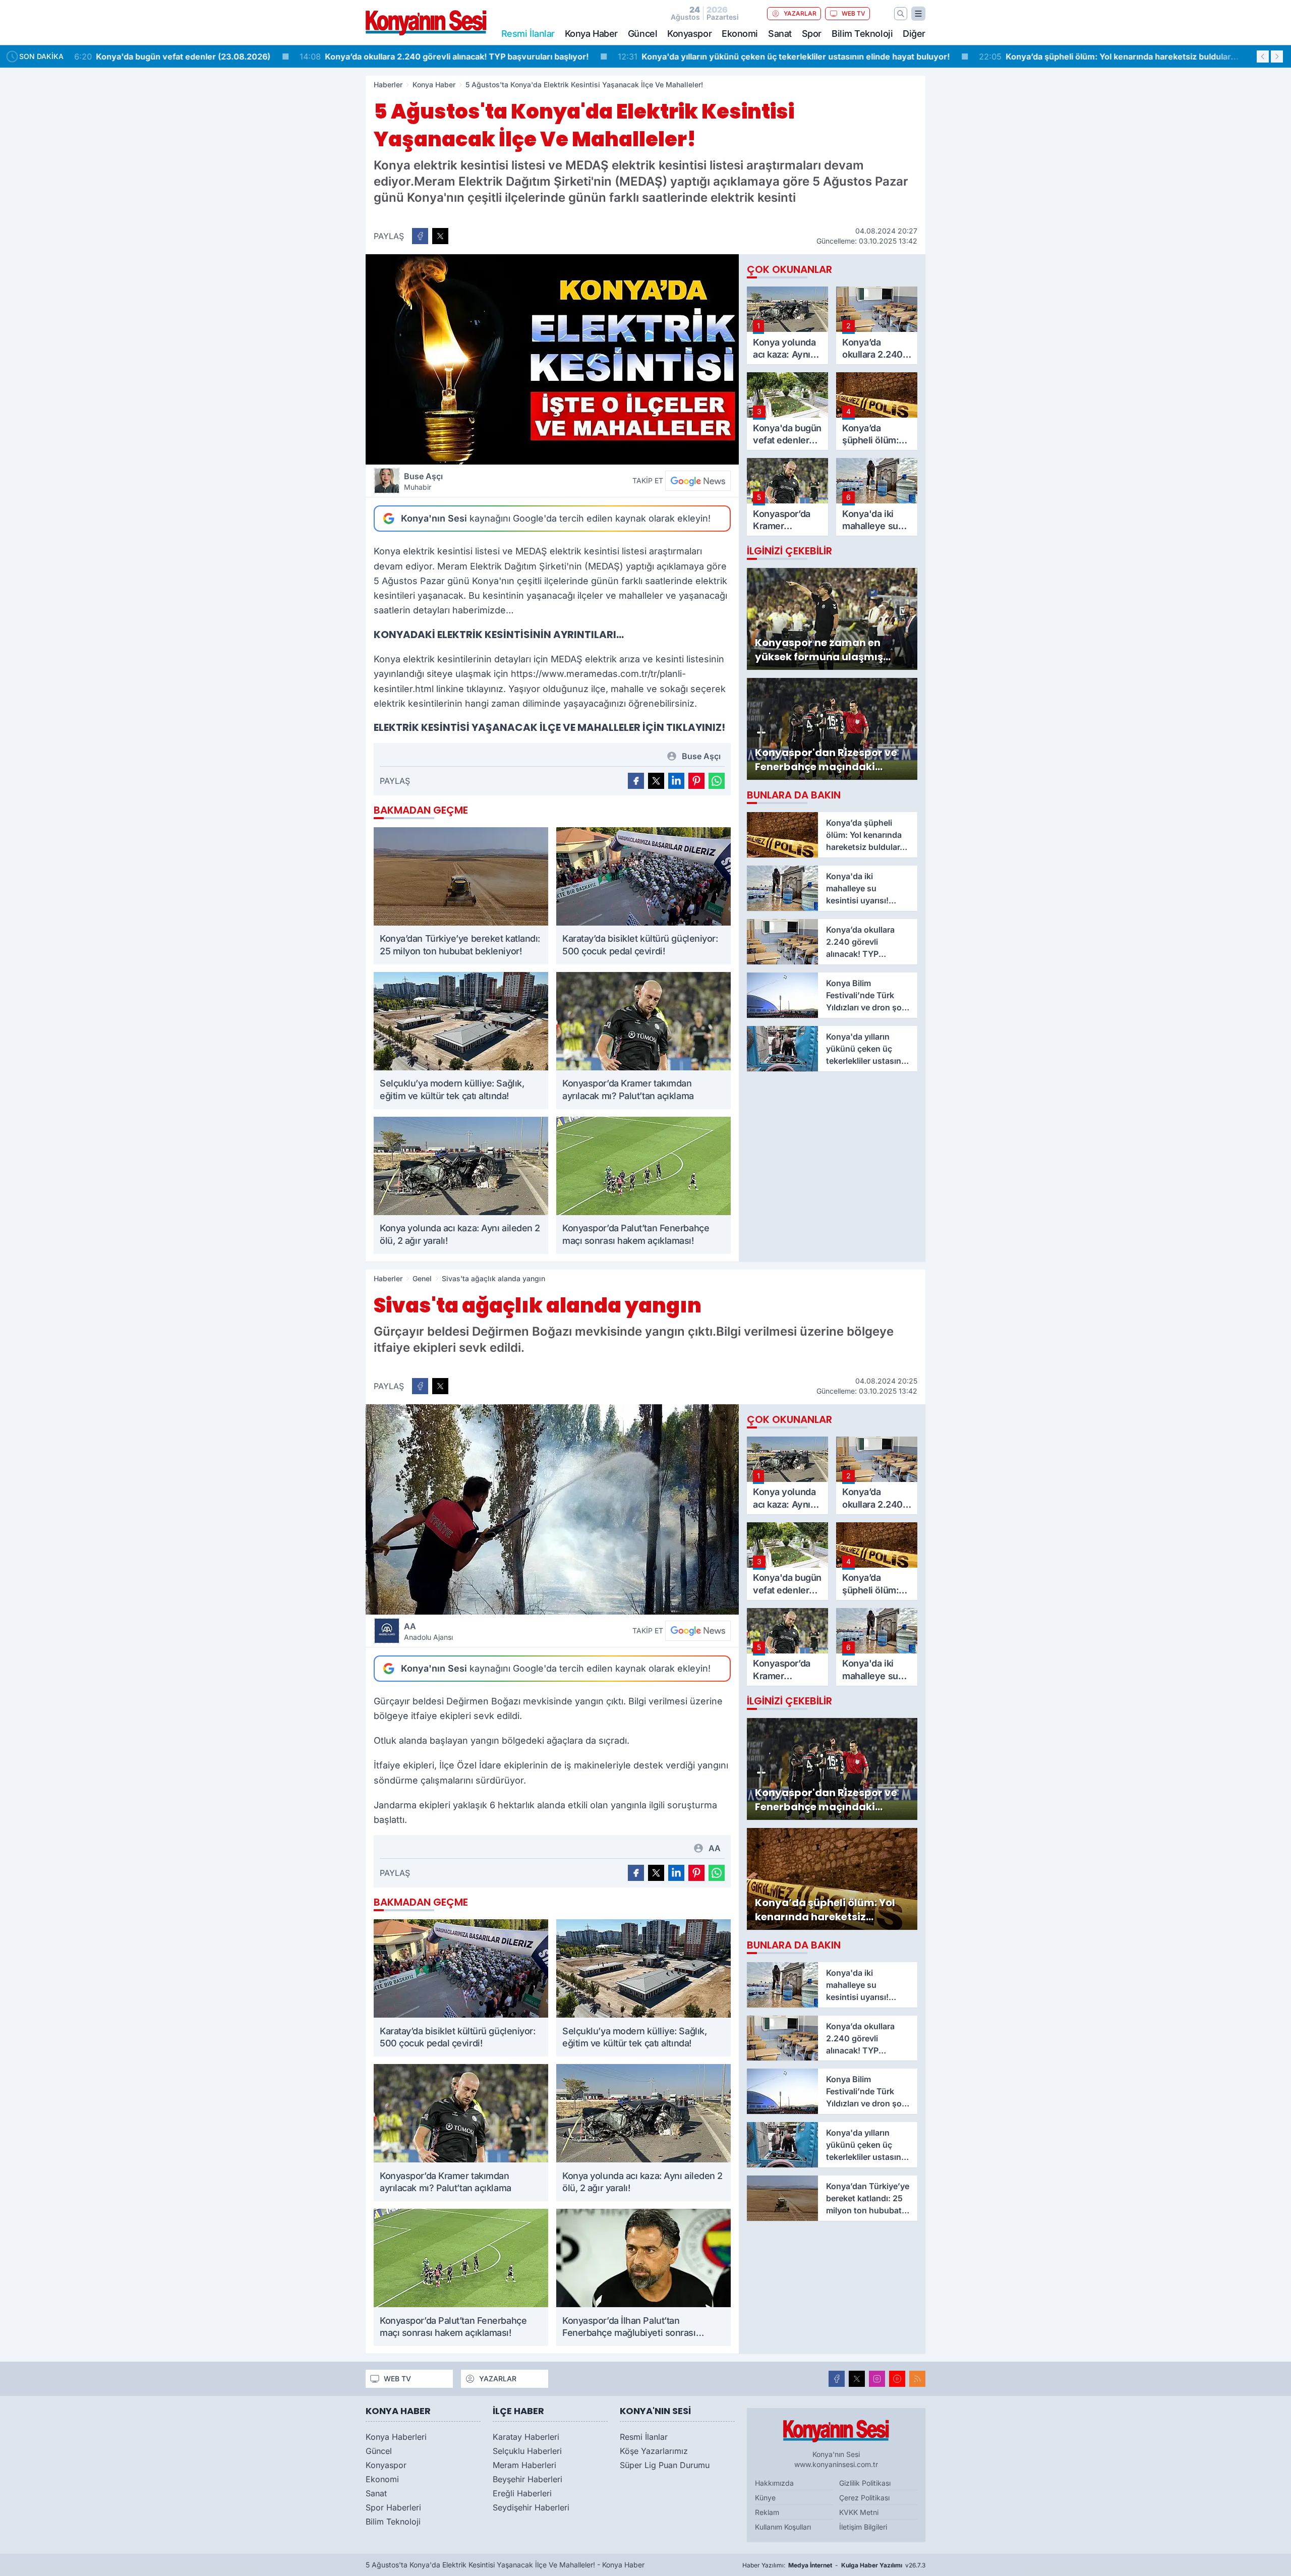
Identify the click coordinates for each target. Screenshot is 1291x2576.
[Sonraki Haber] (1277, 56)
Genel (422, 1278)
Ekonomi (740, 34)
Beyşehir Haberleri (527, 2479)
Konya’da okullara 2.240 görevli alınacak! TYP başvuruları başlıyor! (227, 56)
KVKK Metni (859, 2512)
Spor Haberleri (393, 2507)
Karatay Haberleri (526, 2437)
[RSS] (917, 2379)
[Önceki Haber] (1263, 56)
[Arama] (901, 14)
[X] (857, 2379)
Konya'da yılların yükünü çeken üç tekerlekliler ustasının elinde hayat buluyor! (566, 56)
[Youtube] (897, 2379)
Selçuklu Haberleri (527, 2451)
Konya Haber (591, 34)
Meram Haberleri (524, 2465)
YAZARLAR (800, 13)
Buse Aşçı (423, 481)
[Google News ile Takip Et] (698, 481)
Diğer (914, 34)
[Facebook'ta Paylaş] (420, 236)
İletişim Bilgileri (863, 2527)
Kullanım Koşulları (783, 2527)
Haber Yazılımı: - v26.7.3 (834, 2565)
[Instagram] (877, 2379)
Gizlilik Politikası (865, 2483)
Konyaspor (689, 34)
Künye (765, 2498)
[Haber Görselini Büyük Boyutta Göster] (552, 359)
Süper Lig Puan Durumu (665, 2465)
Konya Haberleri (396, 2437)
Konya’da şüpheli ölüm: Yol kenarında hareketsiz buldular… (891, 56)
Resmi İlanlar (644, 2437)
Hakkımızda (774, 2483)
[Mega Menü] (918, 14)
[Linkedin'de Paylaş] (676, 781)
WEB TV (854, 13)
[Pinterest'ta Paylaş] (696, 781)
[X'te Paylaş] (440, 236)
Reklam (767, 2512)
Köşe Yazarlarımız (654, 2451)
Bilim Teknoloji (862, 34)
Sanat (780, 34)
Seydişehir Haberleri (531, 2507)
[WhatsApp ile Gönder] (717, 781)
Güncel (642, 34)
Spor (812, 34)
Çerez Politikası (864, 2498)
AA (428, 1631)
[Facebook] (837, 2379)
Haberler (388, 84)
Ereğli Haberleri (522, 2493)
